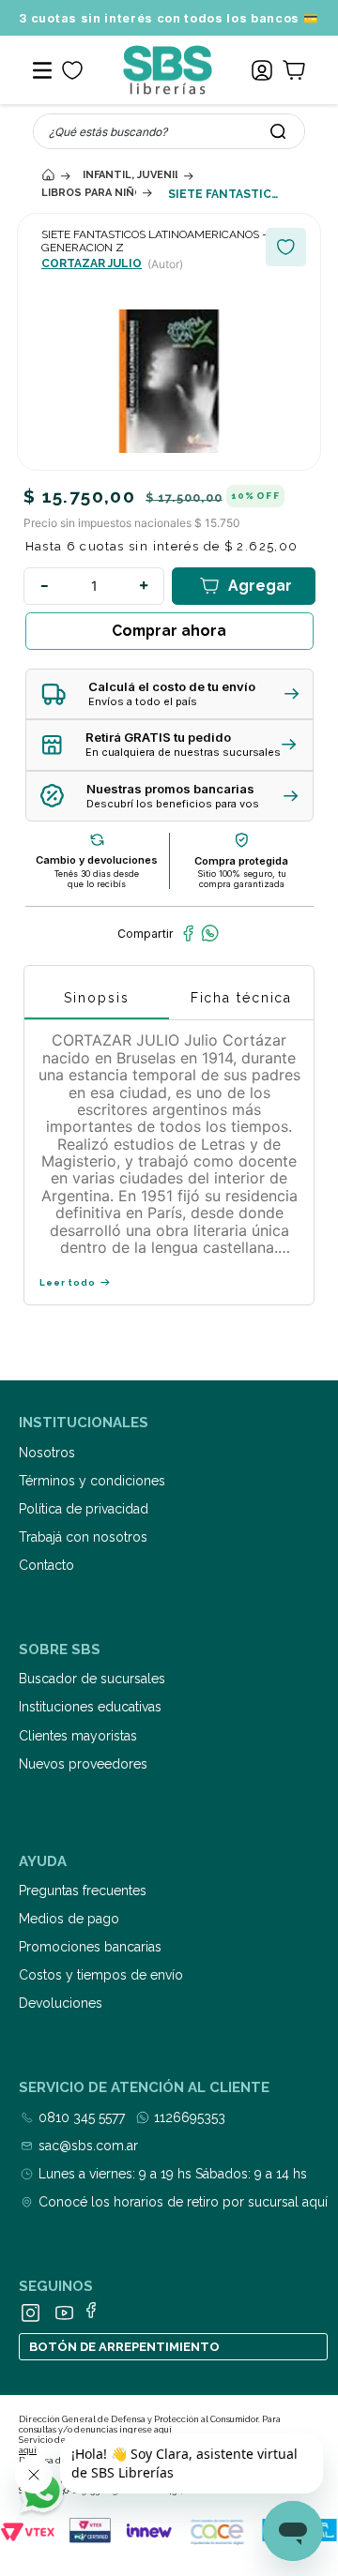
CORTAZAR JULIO (92, 264)
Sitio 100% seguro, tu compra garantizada (242, 879)
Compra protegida (241, 861)
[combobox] (169, 131)
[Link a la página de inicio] (48, 175)
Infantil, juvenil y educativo (130, 175)
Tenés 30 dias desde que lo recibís (97, 879)
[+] (144, 586)
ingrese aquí (146, 2430)
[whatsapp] (210, 933)
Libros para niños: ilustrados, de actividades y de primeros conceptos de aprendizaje (89, 193)
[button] (169, 694)
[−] (44, 586)
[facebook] (188, 933)
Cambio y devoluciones (97, 860)
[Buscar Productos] (278, 131)
